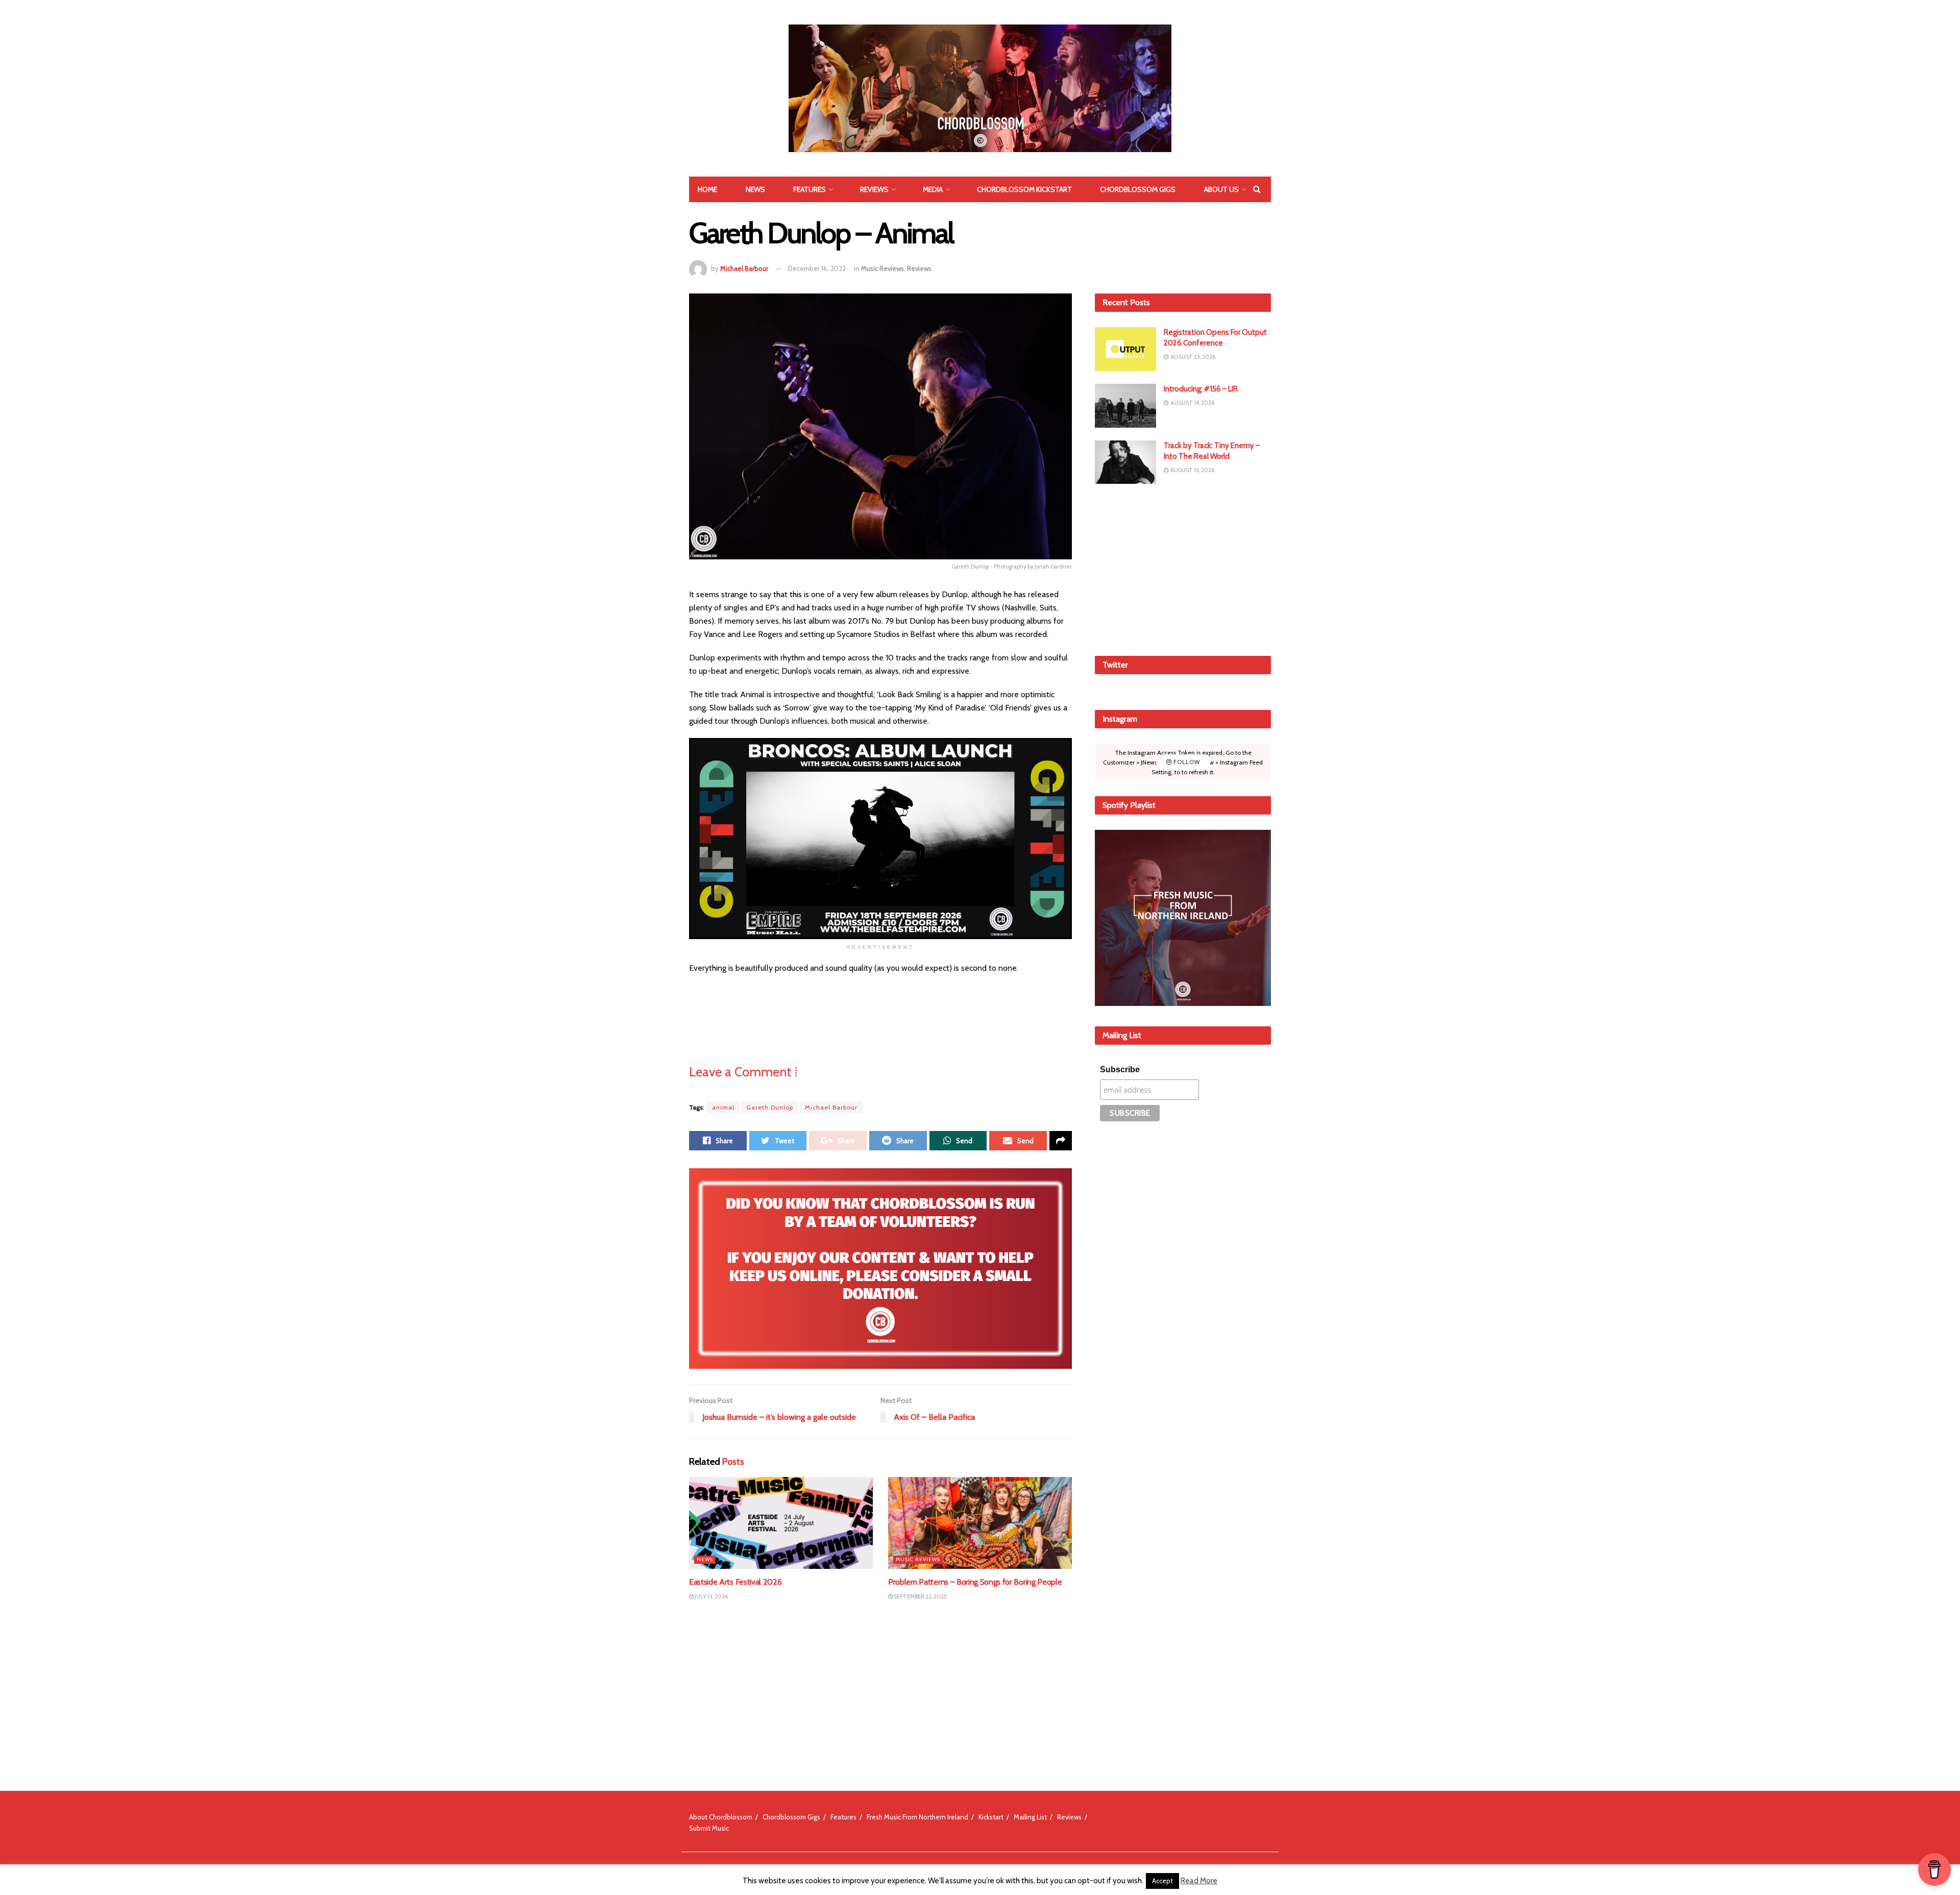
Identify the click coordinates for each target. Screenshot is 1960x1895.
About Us (1221, 189)
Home (707, 189)
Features (810, 189)
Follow (1186, 762)
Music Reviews (883, 268)
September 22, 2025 (920, 1596)
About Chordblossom (721, 1817)
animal (723, 1107)
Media (933, 189)
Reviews (874, 189)
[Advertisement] (1183, 568)
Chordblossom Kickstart (1024, 189)
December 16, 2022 (817, 268)
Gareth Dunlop (770, 1107)
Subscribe (1120, 1069)
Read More (1199, 1881)
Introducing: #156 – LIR (1201, 389)
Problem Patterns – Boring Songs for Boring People (975, 1582)
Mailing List (1030, 1817)
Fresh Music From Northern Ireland (917, 1817)
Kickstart (991, 1817)
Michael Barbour (744, 268)
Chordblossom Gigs (1138, 189)
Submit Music (709, 1828)
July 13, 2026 (711, 1596)
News (755, 189)
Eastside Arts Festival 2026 (735, 1582)
